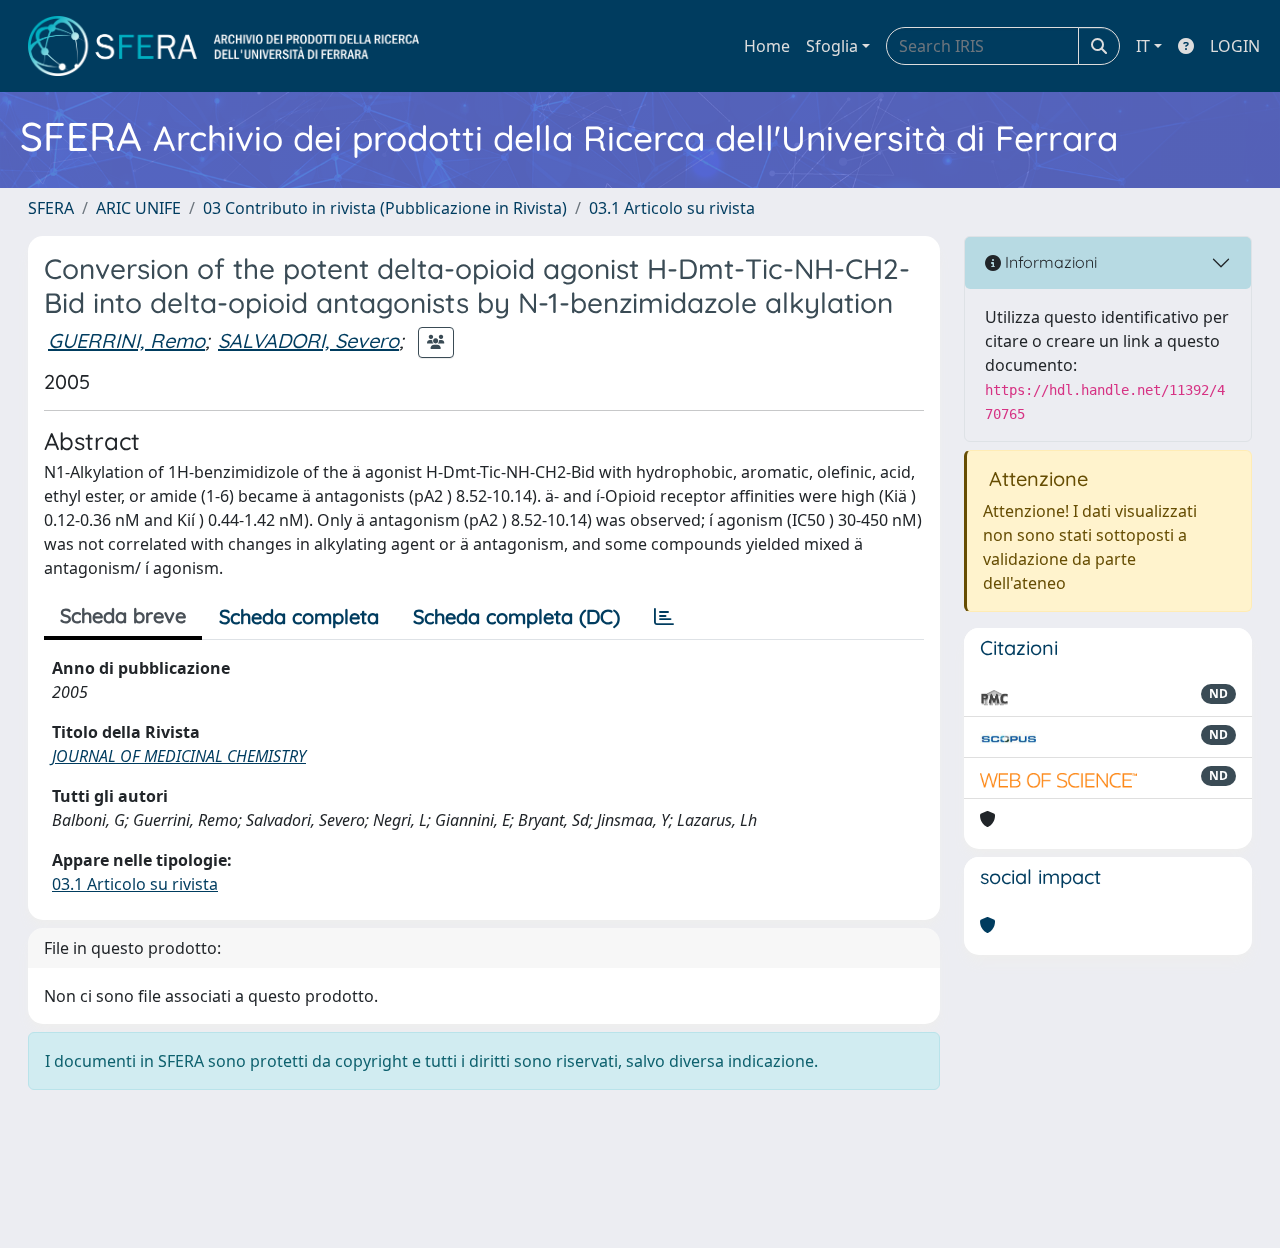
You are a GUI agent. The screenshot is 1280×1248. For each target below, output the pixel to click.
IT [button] (1143, 46)
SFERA (51, 208)
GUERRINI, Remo (126, 340)
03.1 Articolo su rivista (672, 208)
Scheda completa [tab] (299, 616)
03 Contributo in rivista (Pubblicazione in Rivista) (385, 208)
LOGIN (1235, 46)
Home (767, 46)
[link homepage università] (223, 46)
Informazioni (1049, 262)
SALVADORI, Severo (308, 340)
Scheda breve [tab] (123, 615)
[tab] (664, 617)
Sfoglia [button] (832, 46)
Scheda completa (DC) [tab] (516, 616)
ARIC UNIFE (138, 208)
